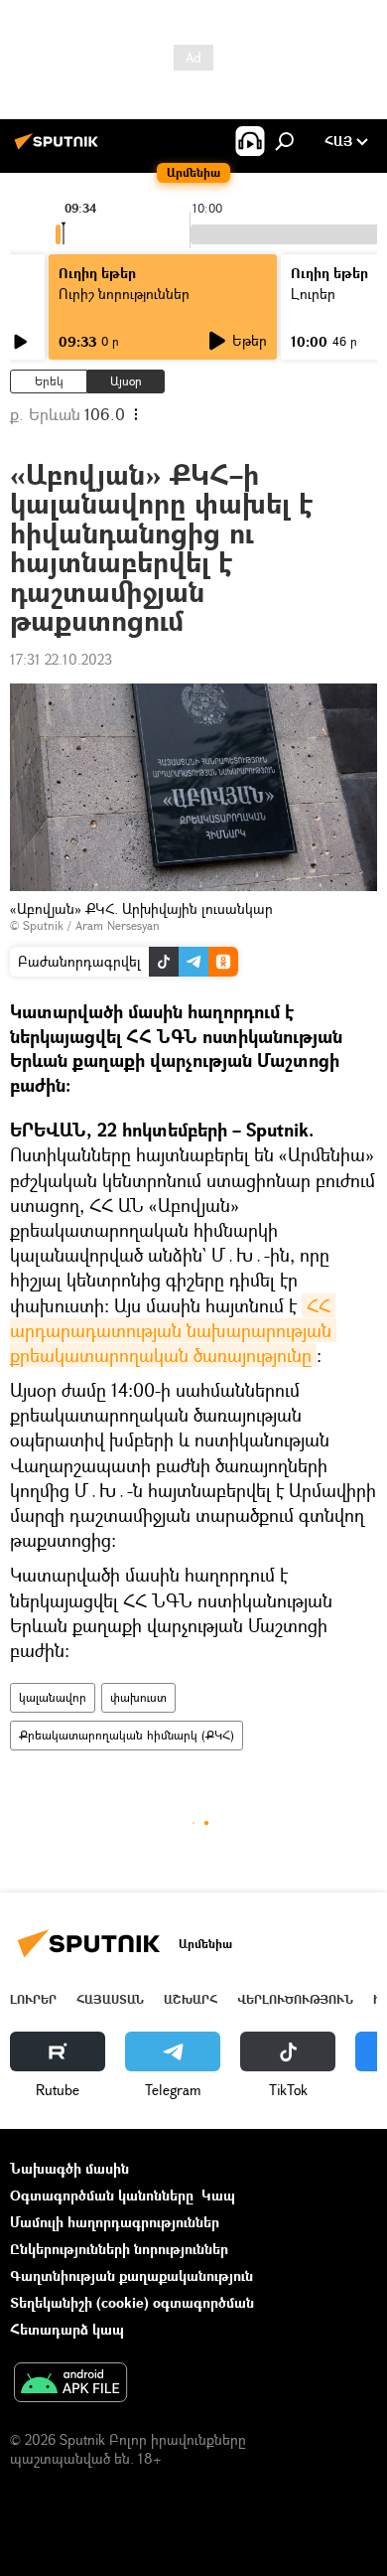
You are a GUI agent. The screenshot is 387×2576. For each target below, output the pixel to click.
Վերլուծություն (295, 1999)
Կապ (218, 2195)
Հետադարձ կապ (67, 2329)
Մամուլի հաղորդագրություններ (115, 2222)
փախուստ (138, 1697)
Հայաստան (110, 1999)
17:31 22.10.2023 (61, 659)
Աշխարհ (191, 1999)
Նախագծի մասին (69, 2168)
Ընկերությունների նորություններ (119, 2249)
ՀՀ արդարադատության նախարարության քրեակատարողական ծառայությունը (173, 1330)
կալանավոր (53, 1697)
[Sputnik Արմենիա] (60, 149)
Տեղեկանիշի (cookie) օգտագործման (132, 2302)
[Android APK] (70, 2384)
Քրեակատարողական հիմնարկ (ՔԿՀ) (127, 1735)
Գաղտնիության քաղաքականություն (131, 2275)
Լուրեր (33, 1999)
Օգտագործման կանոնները (102, 2195)
